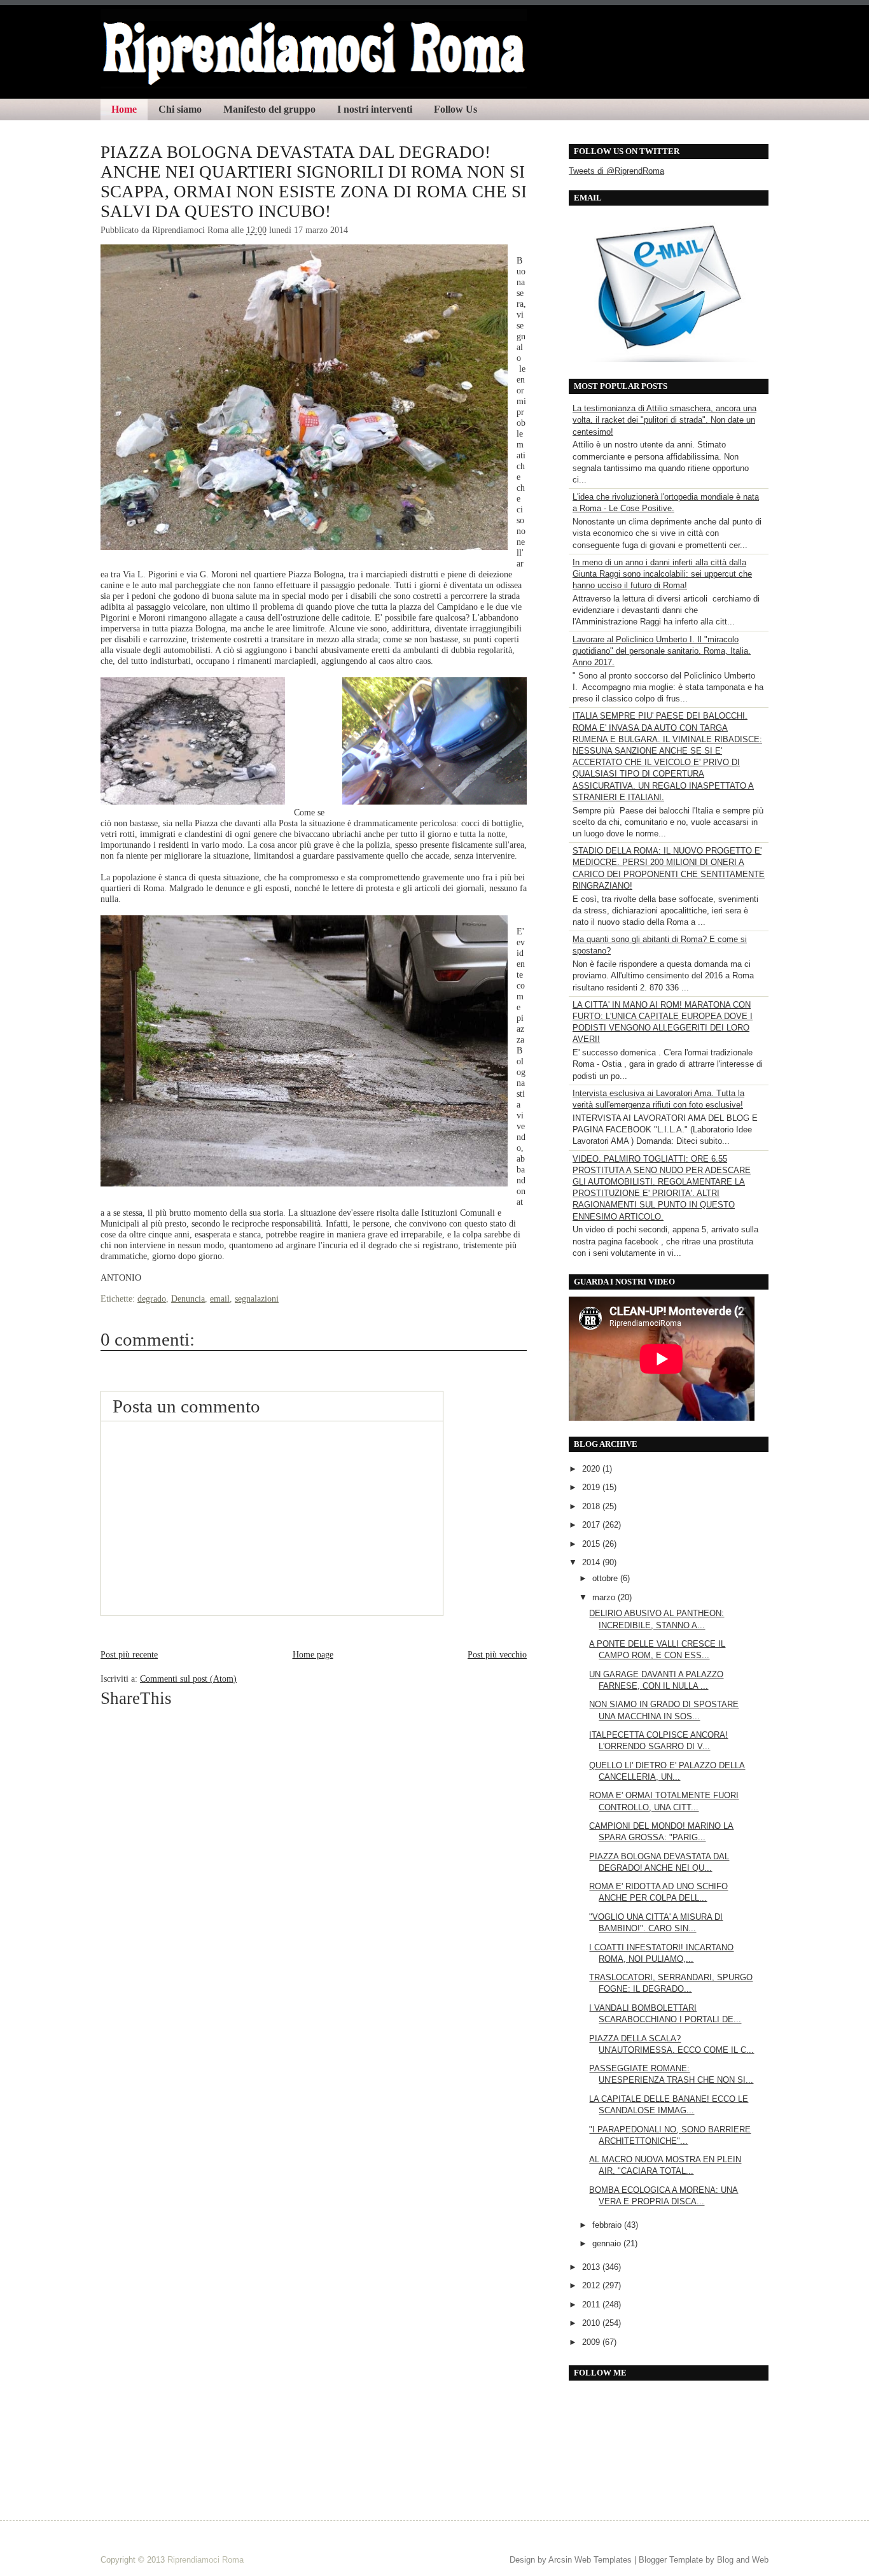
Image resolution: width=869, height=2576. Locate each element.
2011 (592, 2305)
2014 (592, 1562)
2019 (592, 1487)
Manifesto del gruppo (269, 109)
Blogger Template (671, 2560)
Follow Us (455, 109)
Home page (313, 1654)
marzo (605, 1597)
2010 (592, 2323)
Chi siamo (180, 109)
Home (124, 109)
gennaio (608, 2243)
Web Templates (603, 2560)
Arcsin (560, 2560)
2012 (592, 2285)
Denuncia (188, 1299)
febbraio (608, 2225)
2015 (592, 1544)
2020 (592, 1469)
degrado (152, 1299)
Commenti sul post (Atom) (188, 1679)
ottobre (606, 1578)
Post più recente (129, 1654)
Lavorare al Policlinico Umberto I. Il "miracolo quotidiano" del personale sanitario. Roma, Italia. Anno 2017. (662, 651)
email (220, 1299)
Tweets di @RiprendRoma (616, 171)
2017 (592, 1525)
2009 (592, 2342)
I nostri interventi (375, 109)
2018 (592, 1506)
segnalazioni (257, 1299)
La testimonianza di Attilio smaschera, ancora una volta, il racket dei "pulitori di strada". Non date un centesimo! (664, 420)
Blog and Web (743, 2560)
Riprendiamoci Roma (205, 2560)
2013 (592, 2267)
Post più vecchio (497, 1654)
